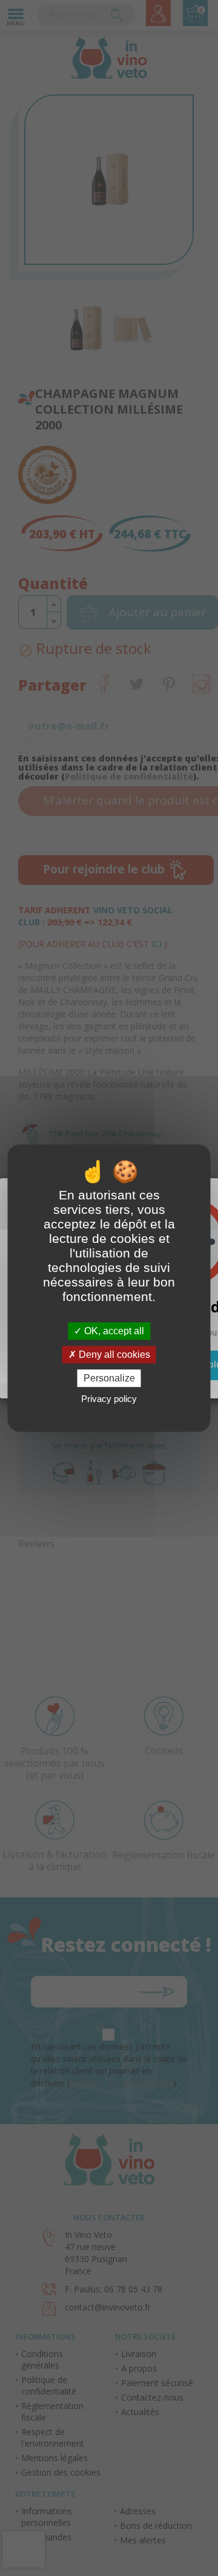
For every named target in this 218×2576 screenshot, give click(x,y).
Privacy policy (109, 1399)
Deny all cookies (113, 1355)
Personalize (109, 1378)
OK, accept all (113, 1331)
